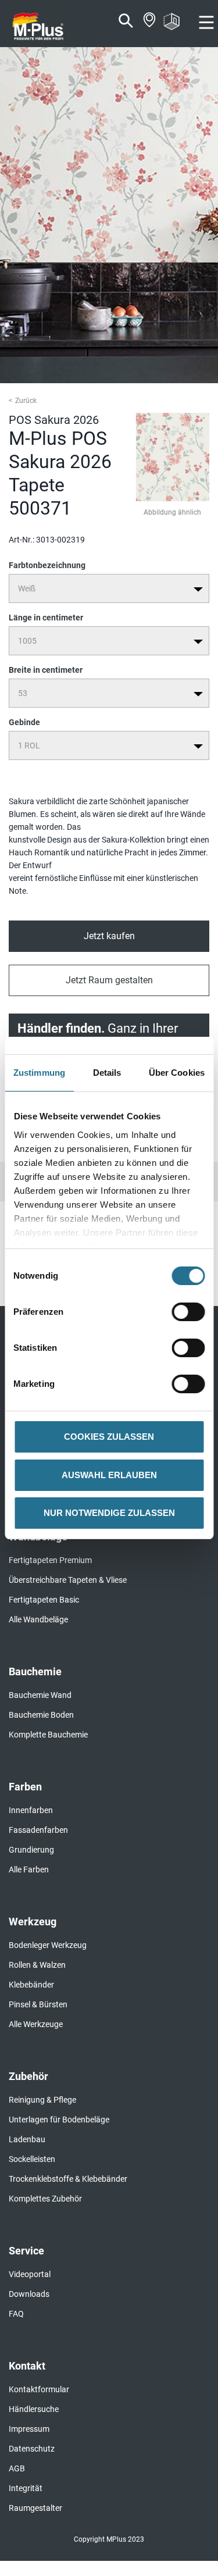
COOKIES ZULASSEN (109, 1437)
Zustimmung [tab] (39, 1073)
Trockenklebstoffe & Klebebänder (68, 2179)
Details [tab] (107, 1073)
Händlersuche (34, 2409)
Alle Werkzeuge (36, 2024)
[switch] (191, 1312)
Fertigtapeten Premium (50, 1560)
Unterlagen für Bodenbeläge (59, 2120)
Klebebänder (31, 1985)
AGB (17, 2468)
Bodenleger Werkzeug (48, 1945)
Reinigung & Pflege (42, 2100)
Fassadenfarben (38, 1830)
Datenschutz (32, 2449)
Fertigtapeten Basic (44, 1600)
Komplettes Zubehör (45, 2199)
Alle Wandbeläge (38, 1619)
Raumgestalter (35, 2508)
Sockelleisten (32, 2159)
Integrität (26, 2488)
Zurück (26, 401)
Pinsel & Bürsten (38, 2004)
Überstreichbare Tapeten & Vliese (68, 1580)
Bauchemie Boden (41, 1715)
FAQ (16, 2314)
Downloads (29, 2294)
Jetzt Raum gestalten (109, 980)
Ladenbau (27, 2139)
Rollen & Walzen (37, 1965)
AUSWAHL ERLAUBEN (109, 1475)
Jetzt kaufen (109, 936)
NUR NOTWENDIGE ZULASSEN (109, 1513)
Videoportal (30, 2274)
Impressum (29, 2429)
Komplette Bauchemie (48, 1735)
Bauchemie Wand (40, 1695)
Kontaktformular (39, 2389)
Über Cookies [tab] (177, 1073)
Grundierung (31, 1850)
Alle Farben (29, 1869)
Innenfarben (31, 1810)
